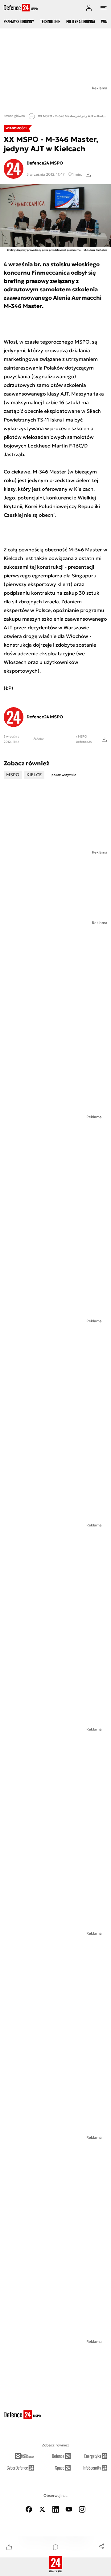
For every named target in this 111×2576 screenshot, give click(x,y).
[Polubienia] (9, 2547)
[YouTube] (69, 2509)
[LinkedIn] (55, 2509)
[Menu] (104, 8)
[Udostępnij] (102, 2546)
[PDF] (104, 739)
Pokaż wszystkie (64, 775)
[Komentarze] (55, 2547)
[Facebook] (29, 2509)
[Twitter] (42, 2509)
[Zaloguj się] (89, 8)
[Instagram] (82, 2509)
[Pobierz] (88, 174)
